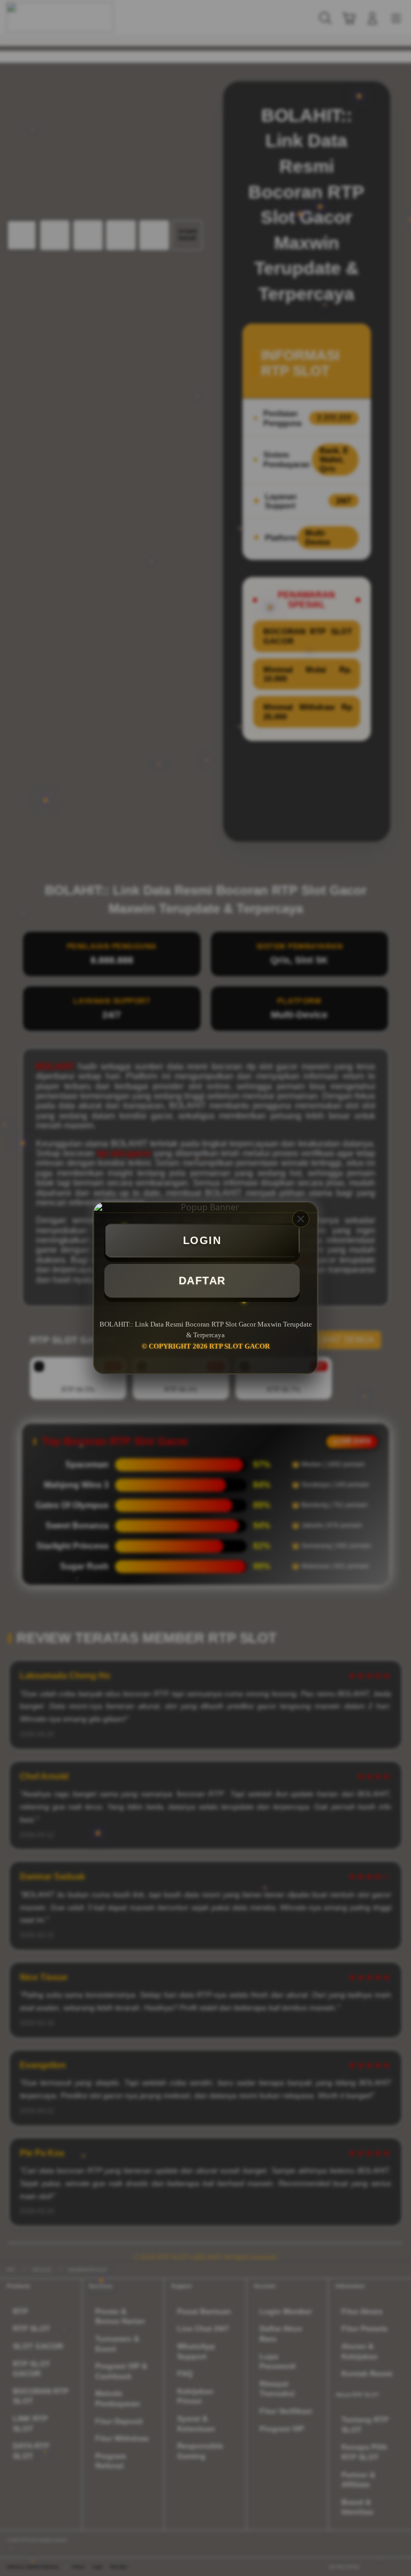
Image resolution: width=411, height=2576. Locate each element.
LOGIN (202, 1240)
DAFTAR (202, 1280)
